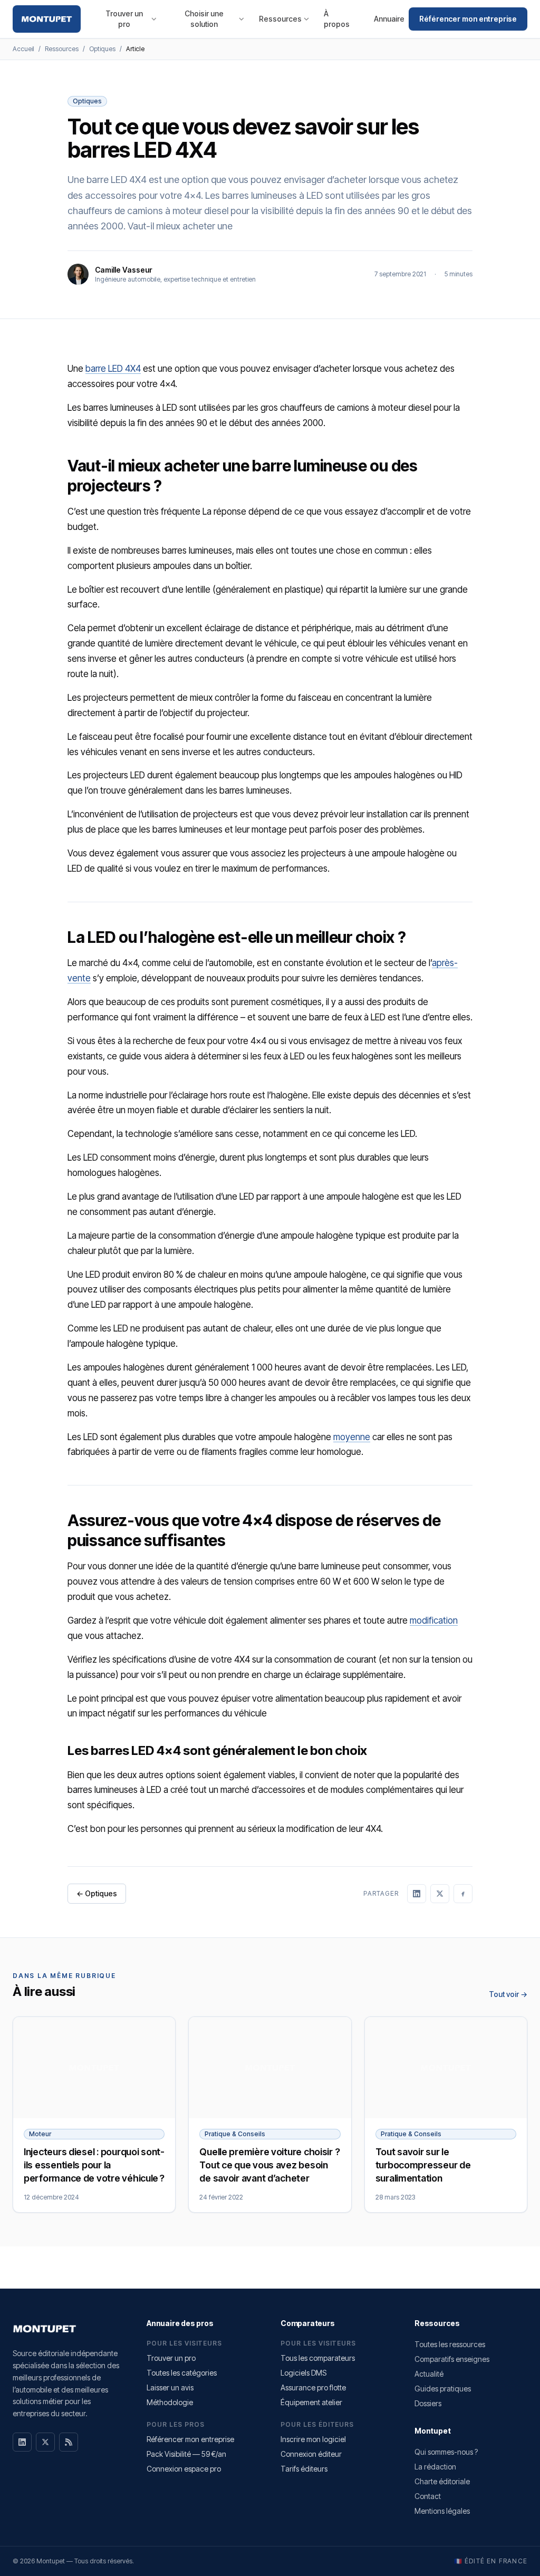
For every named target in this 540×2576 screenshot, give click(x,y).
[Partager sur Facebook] (463, 1894)
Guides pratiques (443, 2389)
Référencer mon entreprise (468, 19)
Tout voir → (508, 1994)
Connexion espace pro (184, 2469)
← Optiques (97, 1893)
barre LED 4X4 (113, 369)
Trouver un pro (124, 19)
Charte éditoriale (442, 2481)
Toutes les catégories (182, 2373)
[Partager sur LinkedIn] (417, 1894)
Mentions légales (442, 2511)
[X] (45, 2442)
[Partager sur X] (440, 1894)
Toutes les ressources (450, 2344)
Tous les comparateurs (318, 2358)
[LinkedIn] (22, 2442)
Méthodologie (170, 2402)
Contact (428, 2496)
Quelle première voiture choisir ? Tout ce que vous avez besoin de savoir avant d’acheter (269, 2165)
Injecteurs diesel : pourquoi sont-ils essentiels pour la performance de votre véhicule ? (94, 2165)
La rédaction (435, 2467)
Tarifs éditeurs (304, 2469)
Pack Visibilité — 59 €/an (186, 2454)
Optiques (102, 49)
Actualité (429, 2374)
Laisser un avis (170, 2387)
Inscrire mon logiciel (313, 2439)
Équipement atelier (311, 2402)
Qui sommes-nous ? (446, 2452)
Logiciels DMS (303, 2373)
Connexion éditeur (311, 2454)
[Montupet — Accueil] (47, 19)
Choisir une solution (204, 19)
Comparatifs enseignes (452, 2359)
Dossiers (428, 2403)
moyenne (352, 1437)
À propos (337, 19)
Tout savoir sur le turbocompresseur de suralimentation (423, 2165)
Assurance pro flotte (313, 2387)
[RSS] (69, 2442)
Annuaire (389, 19)
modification (434, 1620)
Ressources (280, 19)
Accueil (23, 49)
